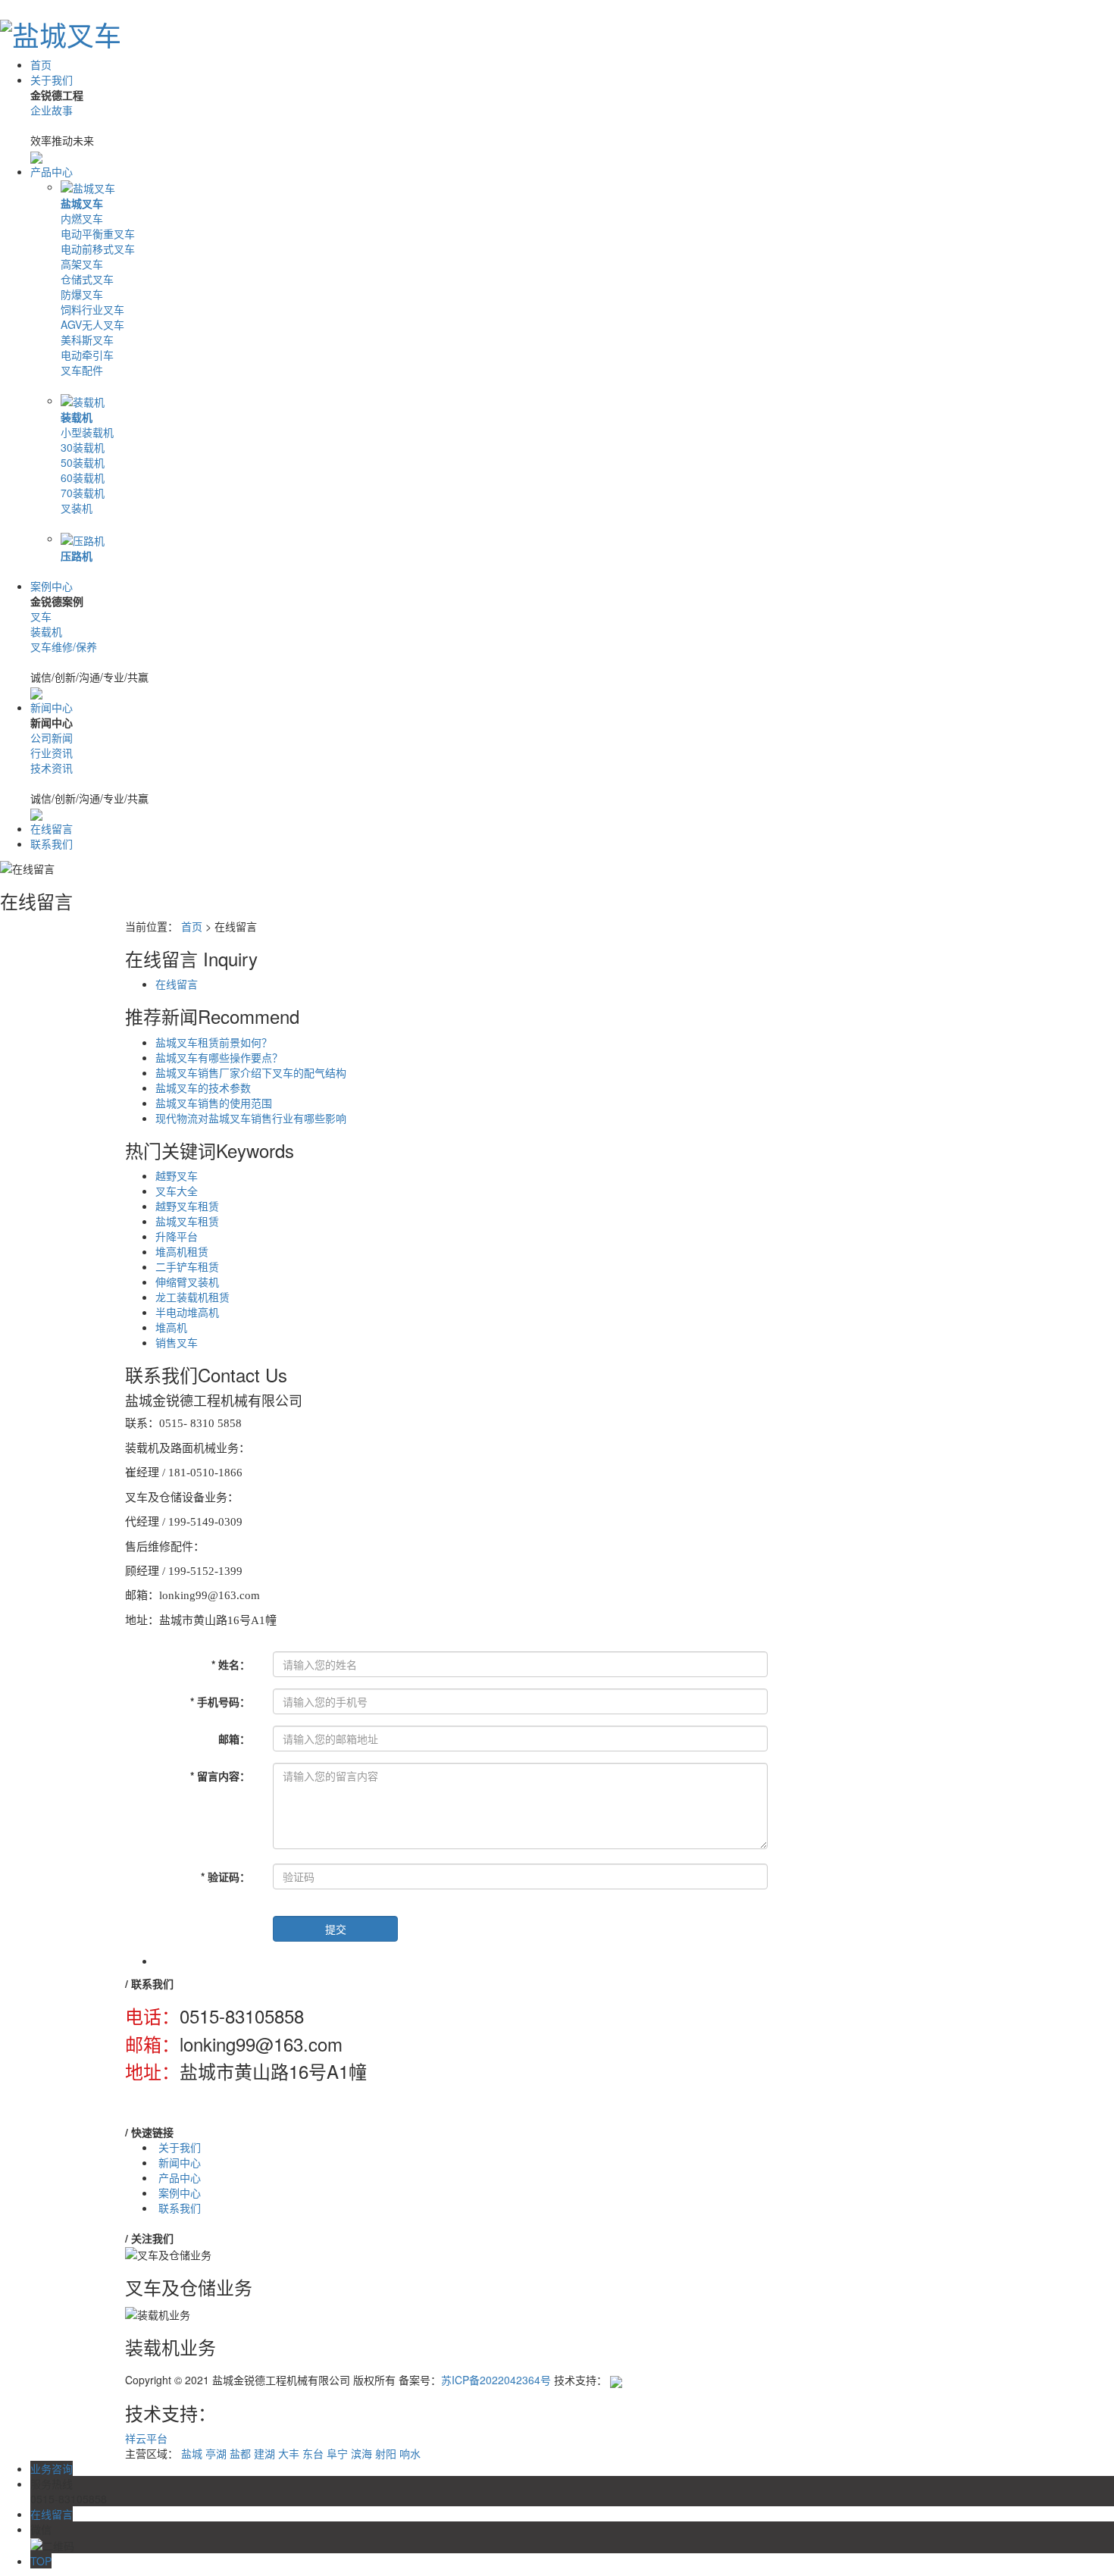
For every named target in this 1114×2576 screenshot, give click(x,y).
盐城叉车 (82, 203)
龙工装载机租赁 (192, 1297)
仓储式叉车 (87, 279)
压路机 (77, 556)
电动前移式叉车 (98, 249)
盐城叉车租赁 (187, 1221)
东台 (313, 2453)
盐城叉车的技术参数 (203, 1088)
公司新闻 (52, 737)
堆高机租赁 (182, 1251)
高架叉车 (82, 264)
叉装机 (77, 508)
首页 (41, 64)
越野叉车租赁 (187, 1206)
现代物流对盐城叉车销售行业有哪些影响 (251, 1118)
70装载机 (83, 493)
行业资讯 (52, 753)
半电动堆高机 (187, 1312)
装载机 (77, 417)
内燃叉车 (82, 218)
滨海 (361, 2453)
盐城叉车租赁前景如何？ (214, 1042)
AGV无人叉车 (92, 324)
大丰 (289, 2453)
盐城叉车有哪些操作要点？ (219, 1057)
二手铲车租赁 (187, 1266)
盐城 (192, 2453)
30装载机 (83, 447)
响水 (410, 2453)
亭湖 (216, 2453)
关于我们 (52, 80)
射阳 (386, 2453)
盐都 (240, 2453)
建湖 (264, 2453)
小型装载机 (87, 432)
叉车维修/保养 (64, 646)
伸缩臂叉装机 (187, 1282)
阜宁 (337, 2453)
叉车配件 (82, 370)
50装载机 (83, 462)
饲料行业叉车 (92, 309)
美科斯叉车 (87, 340)
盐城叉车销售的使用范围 (214, 1103)
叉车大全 (177, 1191)
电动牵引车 (87, 355)
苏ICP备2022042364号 (496, 2380)
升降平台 (177, 1236)
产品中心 (52, 171)
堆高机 (171, 1327)
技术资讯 (52, 768)
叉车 (41, 616)
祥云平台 (146, 2438)
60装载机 (83, 477)
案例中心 (52, 586)
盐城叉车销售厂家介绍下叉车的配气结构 (251, 1072)
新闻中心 (52, 707)
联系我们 (52, 844)
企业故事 (52, 110)
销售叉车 (177, 1342)
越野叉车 (177, 1175)
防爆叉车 (82, 294)
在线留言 (52, 828)
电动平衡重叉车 (98, 233)
